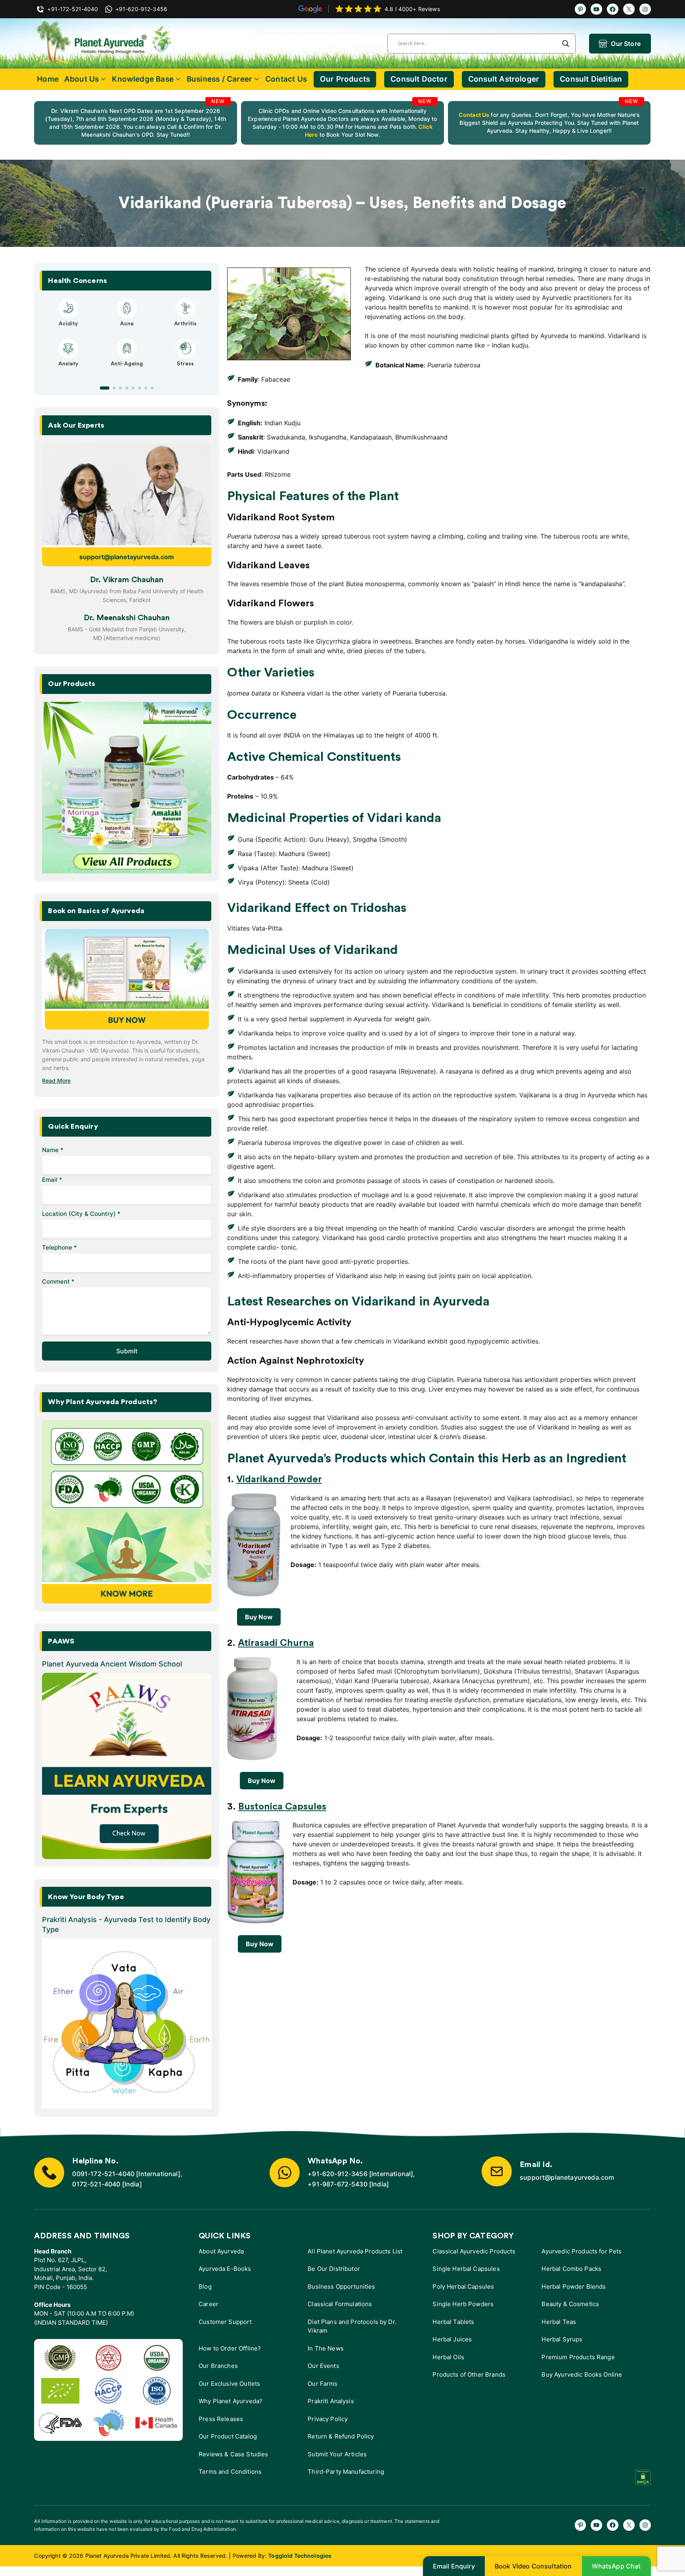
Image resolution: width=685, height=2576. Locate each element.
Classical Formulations (340, 2304)
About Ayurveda (221, 2251)
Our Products (345, 79)
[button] (101, 388)
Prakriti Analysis (331, 2401)
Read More (56, 1081)
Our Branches (218, 2366)
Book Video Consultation (533, 2566)
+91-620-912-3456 (338, 2174)
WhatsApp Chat (616, 2566)
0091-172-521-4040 (103, 2174)
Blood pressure (127, 371)
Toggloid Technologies (300, 2556)
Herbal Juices (452, 2339)
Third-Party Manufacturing (346, 2472)
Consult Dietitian (591, 79)
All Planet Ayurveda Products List (355, 2251)
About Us (82, 79)
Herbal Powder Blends (574, 2286)
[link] (136, 123)
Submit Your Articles (337, 2454)
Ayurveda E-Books (225, 2269)
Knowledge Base (143, 79)
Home (48, 79)
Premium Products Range (578, 2357)
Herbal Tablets (453, 2322)
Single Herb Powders (463, 2304)
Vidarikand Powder (279, 1479)
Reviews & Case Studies (233, 2454)
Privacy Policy (328, 2419)
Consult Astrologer (504, 79)
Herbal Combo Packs (571, 2269)
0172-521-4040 (96, 2184)
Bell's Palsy (127, 324)
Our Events (323, 2366)
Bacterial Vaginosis (68, 324)
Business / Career (219, 79)
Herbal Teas (559, 2322)
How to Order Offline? (230, 2348)
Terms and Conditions (230, 2472)
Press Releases (221, 2419)
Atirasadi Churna (276, 1643)
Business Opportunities (341, 2286)
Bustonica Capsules (282, 1807)
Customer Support (225, 2322)
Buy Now (259, 1617)
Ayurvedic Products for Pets (582, 2251)
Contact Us (286, 79)
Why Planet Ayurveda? (231, 2401)
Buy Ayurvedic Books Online (582, 2374)
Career (209, 2304)
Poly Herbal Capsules (463, 2286)
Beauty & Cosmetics (570, 2304)
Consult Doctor (419, 79)
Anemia (68, 371)
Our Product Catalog (228, 2436)
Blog (205, 2286)
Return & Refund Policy (341, 2436)
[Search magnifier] (566, 44)
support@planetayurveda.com (127, 557)
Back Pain (185, 371)
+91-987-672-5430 (338, 2184)
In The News (326, 2348)
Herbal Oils (448, 2357)
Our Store (626, 44)
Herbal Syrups (562, 2339)
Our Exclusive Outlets (229, 2384)
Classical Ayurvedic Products (474, 2251)
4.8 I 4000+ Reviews (412, 9)
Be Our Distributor (334, 2269)
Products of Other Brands (469, 2374)
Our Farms (322, 2384)
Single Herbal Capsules (466, 2269)
